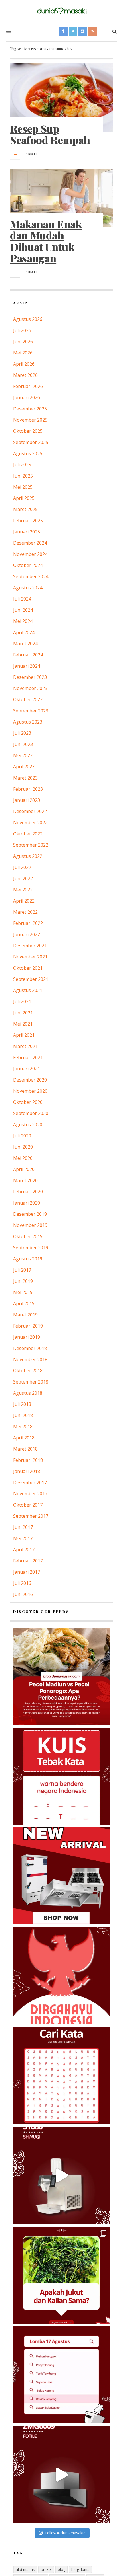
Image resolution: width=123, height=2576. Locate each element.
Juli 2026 (22, 330)
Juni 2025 (23, 476)
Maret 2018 (25, 1449)
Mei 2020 (23, 1158)
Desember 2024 (30, 543)
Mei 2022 (23, 890)
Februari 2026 (28, 386)
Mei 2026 (23, 353)
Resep (33, 154)
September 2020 (31, 1113)
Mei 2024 (23, 621)
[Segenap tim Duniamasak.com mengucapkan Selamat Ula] (61, 1976)
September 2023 (31, 711)
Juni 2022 (23, 878)
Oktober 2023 (28, 699)
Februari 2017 (28, 1561)
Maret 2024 (25, 644)
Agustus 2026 (28, 319)
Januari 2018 (27, 1471)
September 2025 (31, 442)
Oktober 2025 (28, 431)
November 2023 (30, 688)
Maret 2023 (25, 778)
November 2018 (30, 1359)
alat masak (25, 2569)
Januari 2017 (27, 1572)
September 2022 (31, 845)
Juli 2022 (22, 867)
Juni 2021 (23, 1013)
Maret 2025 (25, 509)
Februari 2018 (28, 1460)
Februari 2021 (28, 1057)
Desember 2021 (30, 946)
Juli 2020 (22, 1136)
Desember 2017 (30, 1482)
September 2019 (31, 1248)
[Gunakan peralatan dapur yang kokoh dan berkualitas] (61, 2475)
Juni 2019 (23, 1281)
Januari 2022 (27, 934)
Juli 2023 (22, 733)
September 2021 (31, 979)
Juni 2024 (23, 610)
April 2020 (24, 1169)
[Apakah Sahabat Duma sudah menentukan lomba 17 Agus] (61, 2375)
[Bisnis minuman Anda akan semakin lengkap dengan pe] (61, 2175)
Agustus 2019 (28, 1259)
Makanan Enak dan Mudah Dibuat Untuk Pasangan (46, 241)
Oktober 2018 (28, 1371)
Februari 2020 (28, 1192)
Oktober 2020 (28, 1102)
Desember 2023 (30, 677)
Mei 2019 (23, 1292)
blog (61, 2569)
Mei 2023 (23, 755)
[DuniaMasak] (61, 11)
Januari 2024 (27, 666)
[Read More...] (15, 154)
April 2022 (24, 901)
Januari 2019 (27, 1337)
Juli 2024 (22, 599)
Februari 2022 (28, 923)
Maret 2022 (25, 912)
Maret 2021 (25, 1046)
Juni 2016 (23, 1594)
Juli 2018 (22, 1404)
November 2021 (30, 957)
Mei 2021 (23, 1024)
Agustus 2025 (28, 453)
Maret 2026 (25, 375)
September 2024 (31, 576)
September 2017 (31, 1516)
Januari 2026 (27, 397)
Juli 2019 (22, 1270)
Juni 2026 (23, 342)
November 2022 (30, 823)
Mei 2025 (23, 487)
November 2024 (30, 554)
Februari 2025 (28, 521)
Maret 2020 (25, 1180)
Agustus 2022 (28, 856)
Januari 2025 (27, 532)
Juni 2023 (23, 744)
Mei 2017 (23, 1538)
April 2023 (24, 767)
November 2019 (30, 1225)
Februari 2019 (28, 1326)
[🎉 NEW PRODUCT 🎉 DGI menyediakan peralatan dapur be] (61, 1876)
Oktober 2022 (28, 834)
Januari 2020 (27, 1203)
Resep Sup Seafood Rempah (50, 134)
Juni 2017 (23, 1527)
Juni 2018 (23, 1415)
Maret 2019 (25, 1315)
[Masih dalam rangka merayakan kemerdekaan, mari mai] (61, 1776)
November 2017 (30, 1494)
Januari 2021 (27, 1069)
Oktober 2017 (28, 1505)
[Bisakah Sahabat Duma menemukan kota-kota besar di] (61, 2076)
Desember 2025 (30, 409)
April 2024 (24, 632)
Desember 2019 (30, 1214)
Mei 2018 (23, 1427)
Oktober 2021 (28, 968)
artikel (46, 2569)
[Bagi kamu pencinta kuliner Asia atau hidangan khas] (61, 2275)
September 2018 (31, 1382)
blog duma (80, 2569)
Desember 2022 (30, 811)
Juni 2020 (23, 1147)
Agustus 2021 (28, 990)
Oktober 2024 (28, 565)
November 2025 (30, 420)
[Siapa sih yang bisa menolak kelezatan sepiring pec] (61, 1676)
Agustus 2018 (28, 1393)
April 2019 (24, 1303)
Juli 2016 (22, 1583)
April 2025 (24, 498)
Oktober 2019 (28, 1236)
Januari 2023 (27, 800)
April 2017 (24, 1550)
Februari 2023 (28, 789)
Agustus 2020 (28, 1125)
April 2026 (24, 364)
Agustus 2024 (28, 588)
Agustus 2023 (28, 722)
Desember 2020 (30, 1080)
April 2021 (24, 1035)
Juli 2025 (22, 465)
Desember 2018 (30, 1348)
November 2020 (30, 1091)
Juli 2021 (22, 1001)
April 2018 (24, 1438)
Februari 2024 (28, 655)
